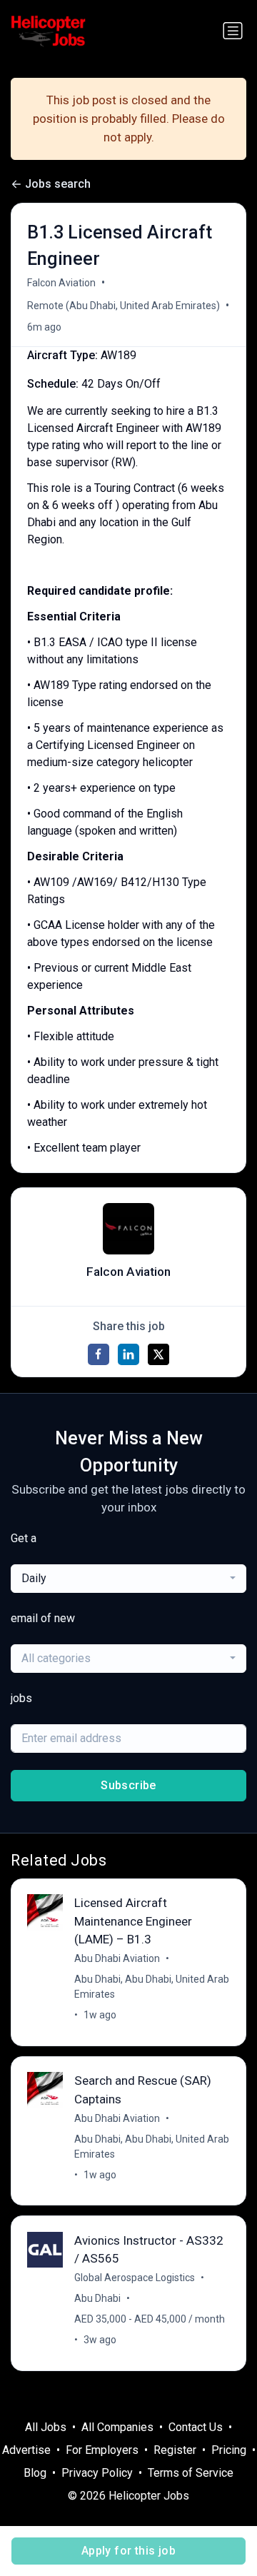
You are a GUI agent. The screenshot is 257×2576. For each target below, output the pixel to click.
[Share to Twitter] (158, 1354)
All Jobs (46, 2427)
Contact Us (196, 2427)
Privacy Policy (97, 2473)
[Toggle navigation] (233, 31)
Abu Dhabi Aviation (117, 1958)
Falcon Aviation (61, 283)
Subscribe (128, 1785)
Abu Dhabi (97, 2298)
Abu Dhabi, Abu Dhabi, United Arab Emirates (152, 1987)
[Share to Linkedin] (128, 1354)
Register (175, 2450)
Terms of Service (191, 2473)
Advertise (26, 2450)
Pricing (229, 2450)
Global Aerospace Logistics (135, 2278)
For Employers (102, 2450)
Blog (35, 2473)
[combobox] (128, 1579)
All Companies (117, 2427)
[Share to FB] (99, 1354)
